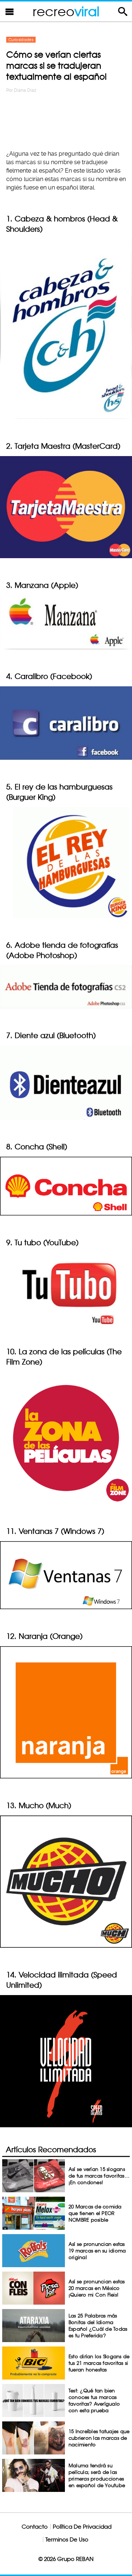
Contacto (35, 2527)
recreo (66, 11)
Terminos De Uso (67, 2539)
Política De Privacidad (82, 2527)
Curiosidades (21, 40)
